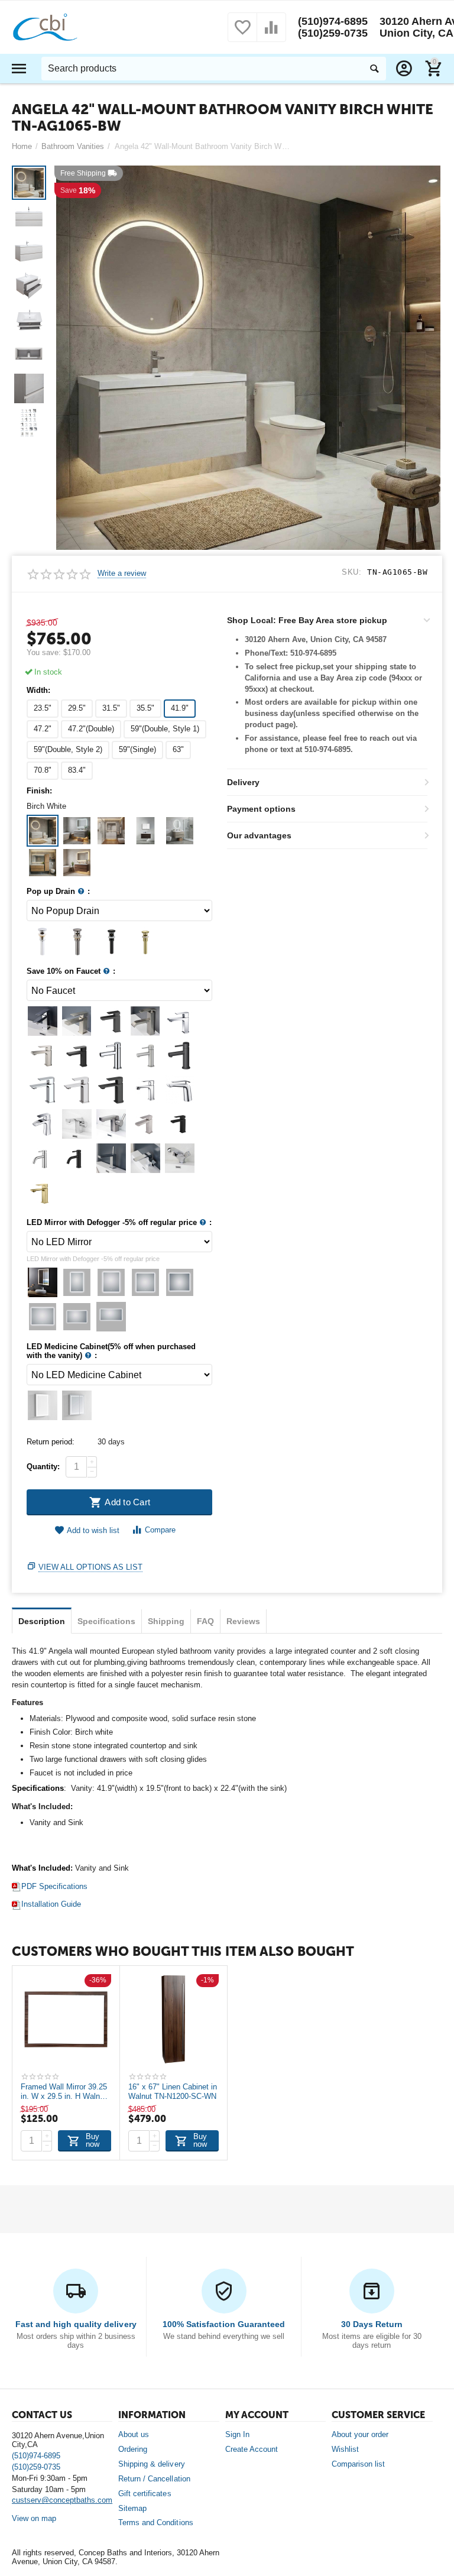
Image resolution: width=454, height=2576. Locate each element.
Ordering (133, 2449)
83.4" (77, 770)
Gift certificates (145, 2494)
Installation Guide (51, 1904)
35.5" (145, 708)
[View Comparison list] (271, 34)
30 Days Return (372, 2324)
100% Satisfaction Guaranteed (223, 2324)
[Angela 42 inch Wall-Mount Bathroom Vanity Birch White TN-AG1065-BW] (248, 358)
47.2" (43, 729)
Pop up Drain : (58, 892)
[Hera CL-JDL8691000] (111, 1158)
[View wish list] (242, 34)
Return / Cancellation (154, 2479)
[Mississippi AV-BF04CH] (145, 1090)
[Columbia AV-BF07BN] (77, 1090)
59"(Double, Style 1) (165, 729)
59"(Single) (137, 749)
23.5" (43, 708)
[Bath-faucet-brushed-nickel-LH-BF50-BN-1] (43, 1158)
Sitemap (132, 2508)
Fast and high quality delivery (76, 2324)
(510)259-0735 (333, 33)
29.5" (77, 708)
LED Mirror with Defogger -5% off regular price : (119, 1223)
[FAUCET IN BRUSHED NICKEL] (43, 1193)
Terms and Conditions (155, 2522)
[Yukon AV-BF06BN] (145, 1055)
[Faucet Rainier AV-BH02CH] (43, 1124)
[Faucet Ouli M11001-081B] (145, 1021)
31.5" (111, 708)
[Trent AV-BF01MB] (77, 1055)
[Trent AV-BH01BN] (43, 1055)
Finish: (39, 791)
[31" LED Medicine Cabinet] (43, 1405)
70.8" (43, 770)
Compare (160, 1530)
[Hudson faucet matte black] (111, 1021)
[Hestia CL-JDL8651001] (145, 1158)
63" (178, 749)
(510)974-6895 (333, 21)
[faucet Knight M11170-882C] (180, 1158)
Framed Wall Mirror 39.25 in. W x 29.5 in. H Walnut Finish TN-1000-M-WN (64, 2092)
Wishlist (345, 2449)
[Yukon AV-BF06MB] (180, 1055)
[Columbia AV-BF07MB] (111, 1090)
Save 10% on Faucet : (71, 971)
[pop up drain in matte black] (43, 941)
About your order (360, 2434)
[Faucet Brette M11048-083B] (111, 1124)
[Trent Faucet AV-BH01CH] (180, 1021)
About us (134, 2434)
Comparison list (358, 2464)
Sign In (237, 2434)
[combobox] (214, 69)
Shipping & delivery (151, 2464)
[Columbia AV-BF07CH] (43, 1090)
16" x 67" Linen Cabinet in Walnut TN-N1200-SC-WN (173, 2092)
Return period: (51, 1442)
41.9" (180, 708)
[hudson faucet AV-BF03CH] (43, 1021)
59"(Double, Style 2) (68, 749)
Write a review (122, 573)
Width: (38, 691)
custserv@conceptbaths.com (62, 2500)
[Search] (374, 69)
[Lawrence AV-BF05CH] (180, 1090)
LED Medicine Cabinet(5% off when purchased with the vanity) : (111, 1351)
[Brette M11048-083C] (77, 1124)
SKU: (351, 572)
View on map (34, 2518)
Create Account (252, 2449)
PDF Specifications (54, 1886)
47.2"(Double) (91, 729)
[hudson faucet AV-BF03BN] (77, 1021)
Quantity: (43, 1467)
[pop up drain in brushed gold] (145, 941)
